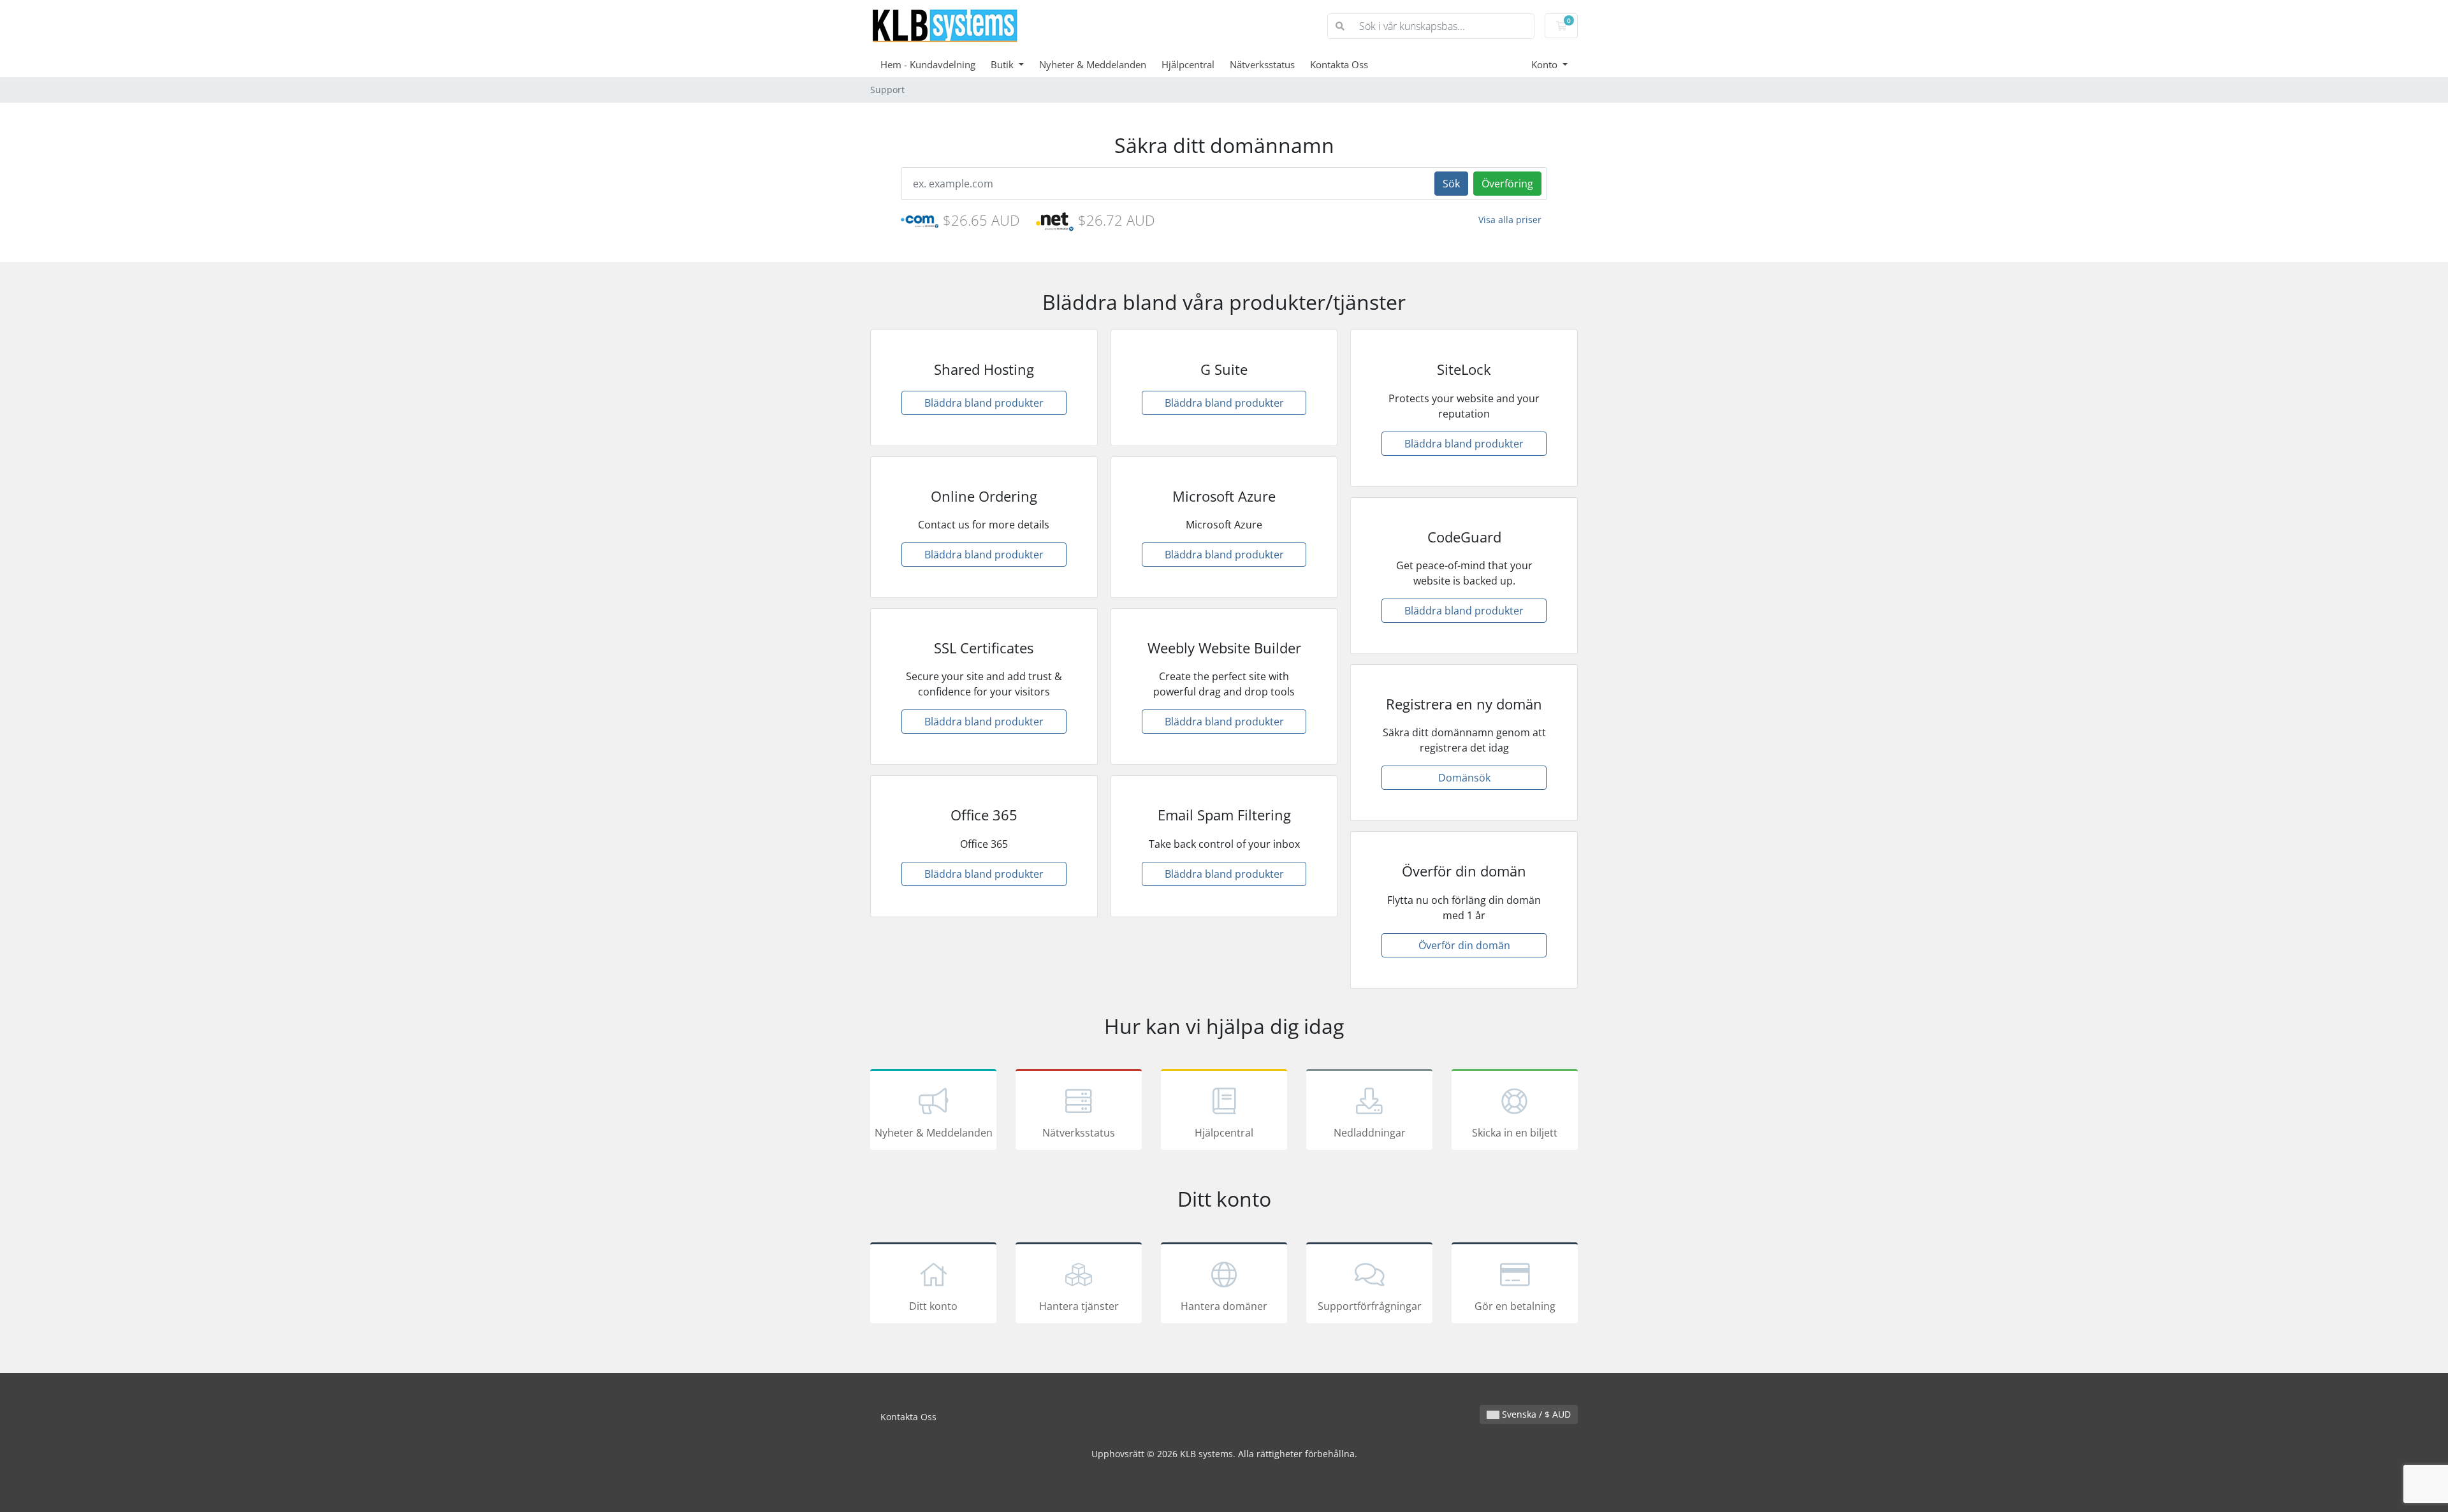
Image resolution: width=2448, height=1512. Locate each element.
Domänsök (1464, 778)
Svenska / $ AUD (1535, 1414)
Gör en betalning (1515, 1306)
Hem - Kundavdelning (928, 64)
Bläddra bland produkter (984, 403)
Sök (1451, 184)
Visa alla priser (1510, 220)
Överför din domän (1464, 945)
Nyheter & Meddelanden (1093, 64)
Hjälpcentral (1188, 64)
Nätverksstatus (1262, 64)
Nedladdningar (1370, 1133)
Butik (1003, 64)
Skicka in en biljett (1515, 1133)
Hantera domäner (1224, 1306)
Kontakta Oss (1339, 64)
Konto (1546, 64)
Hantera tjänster (1079, 1306)
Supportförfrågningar (1370, 1306)
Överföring (1507, 184)
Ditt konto (933, 1306)
